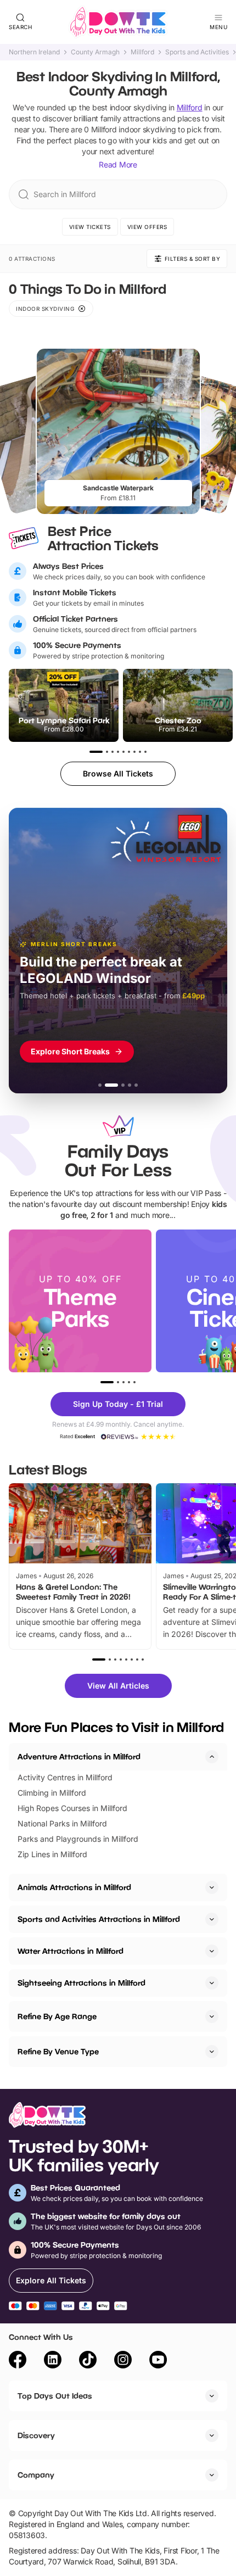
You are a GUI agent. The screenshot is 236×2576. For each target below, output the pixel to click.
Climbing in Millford (52, 1793)
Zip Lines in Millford (52, 1854)
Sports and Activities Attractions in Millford (99, 1919)
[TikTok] (88, 2361)
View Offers (147, 227)
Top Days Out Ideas (55, 2396)
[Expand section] (212, 1887)
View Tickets (90, 227)
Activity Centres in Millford (65, 1777)
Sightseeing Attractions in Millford (82, 1983)
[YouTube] (158, 2361)
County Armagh (95, 52)
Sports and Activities (197, 52)
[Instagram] (123, 2361)
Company (36, 2475)
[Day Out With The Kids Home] (118, 22)
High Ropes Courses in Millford (72, 1808)
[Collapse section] (212, 1757)
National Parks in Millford (62, 1823)
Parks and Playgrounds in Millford (78, 1839)
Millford (142, 52)
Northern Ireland (34, 52)
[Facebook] (18, 2361)
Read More (118, 164)
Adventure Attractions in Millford (79, 1756)
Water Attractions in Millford (71, 1951)
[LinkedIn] (53, 2361)
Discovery (36, 2435)
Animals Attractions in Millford (74, 1887)
